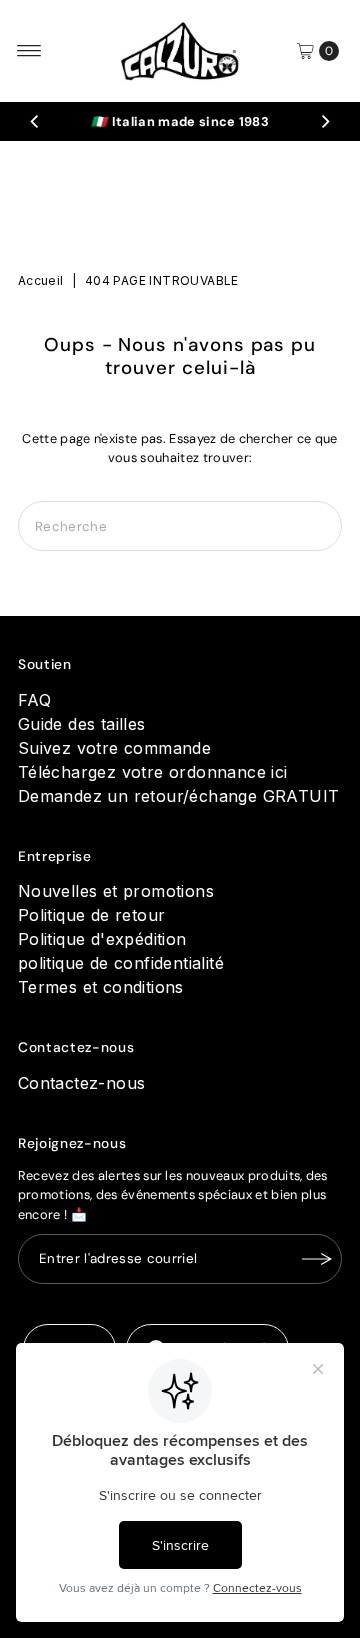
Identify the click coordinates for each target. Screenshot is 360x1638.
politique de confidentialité (121, 963)
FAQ (34, 700)
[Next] (325, 122)
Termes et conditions (101, 987)
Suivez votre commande (114, 748)
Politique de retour (92, 915)
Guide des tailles (82, 724)
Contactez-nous (82, 1083)
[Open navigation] (29, 51)
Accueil (41, 280)
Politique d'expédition (102, 939)
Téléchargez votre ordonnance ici (153, 772)
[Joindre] (317, 1259)
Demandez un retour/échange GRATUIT (179, 796)
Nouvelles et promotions (116, 891)
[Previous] (35, 122)
